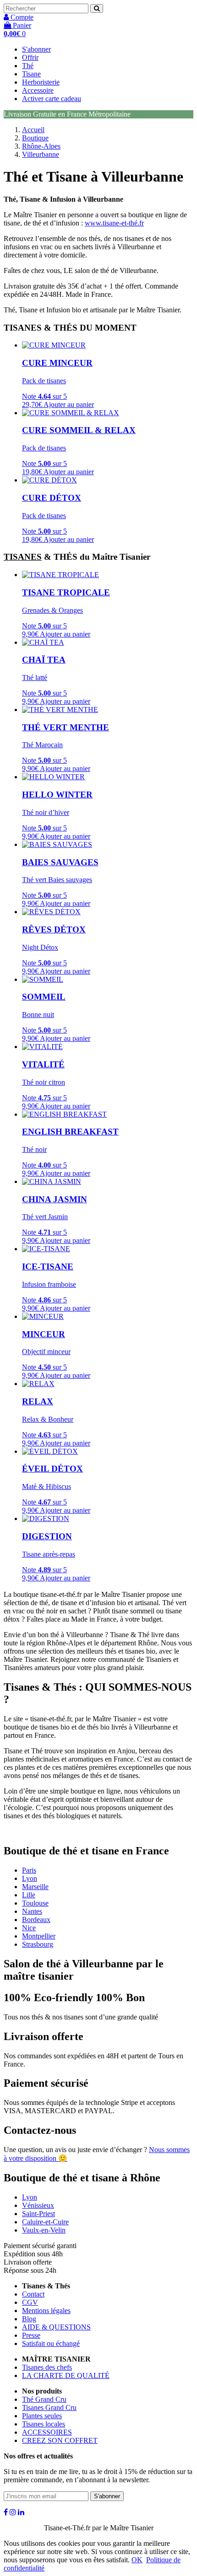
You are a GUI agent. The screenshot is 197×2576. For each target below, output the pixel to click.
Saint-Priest (38, 2214)
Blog (29, 2319)
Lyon (30, 1878)
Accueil (33, 130)
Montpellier (39, 1936)
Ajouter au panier (69, 404)
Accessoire (38, 90)
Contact (33, 2294)
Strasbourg (38, 1944)
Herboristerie (41, 82)
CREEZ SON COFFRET (60, 2440)
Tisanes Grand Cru (49, 2407)
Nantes (32, 1911)
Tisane (31, 74)
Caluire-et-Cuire (45, 2222)
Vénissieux (38, 2205)
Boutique (35, 138)
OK (137, 2560)
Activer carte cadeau (52, 99)
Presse (31, 2335)
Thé (28, 66)
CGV (30, 2302)
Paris (29, 1870)
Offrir (30, 57)
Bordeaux (36, 1920)
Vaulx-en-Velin (44, 2230)
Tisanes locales (44, 2424)
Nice (29, 1928)
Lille (29, 1895)
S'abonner (36, 49)
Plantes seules (42, 2416)
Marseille (35, 1887)
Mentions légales (46, 2311)
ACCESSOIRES (47, 2432)
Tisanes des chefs (47, 2367)
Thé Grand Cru (44, 2399)
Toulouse (35, 1903)
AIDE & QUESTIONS (56, 2327)
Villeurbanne (41, 154)
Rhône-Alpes (41, 146)
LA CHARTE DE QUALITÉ (66, 2375)
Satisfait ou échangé (51, 2343)
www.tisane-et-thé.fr (114, 223)
